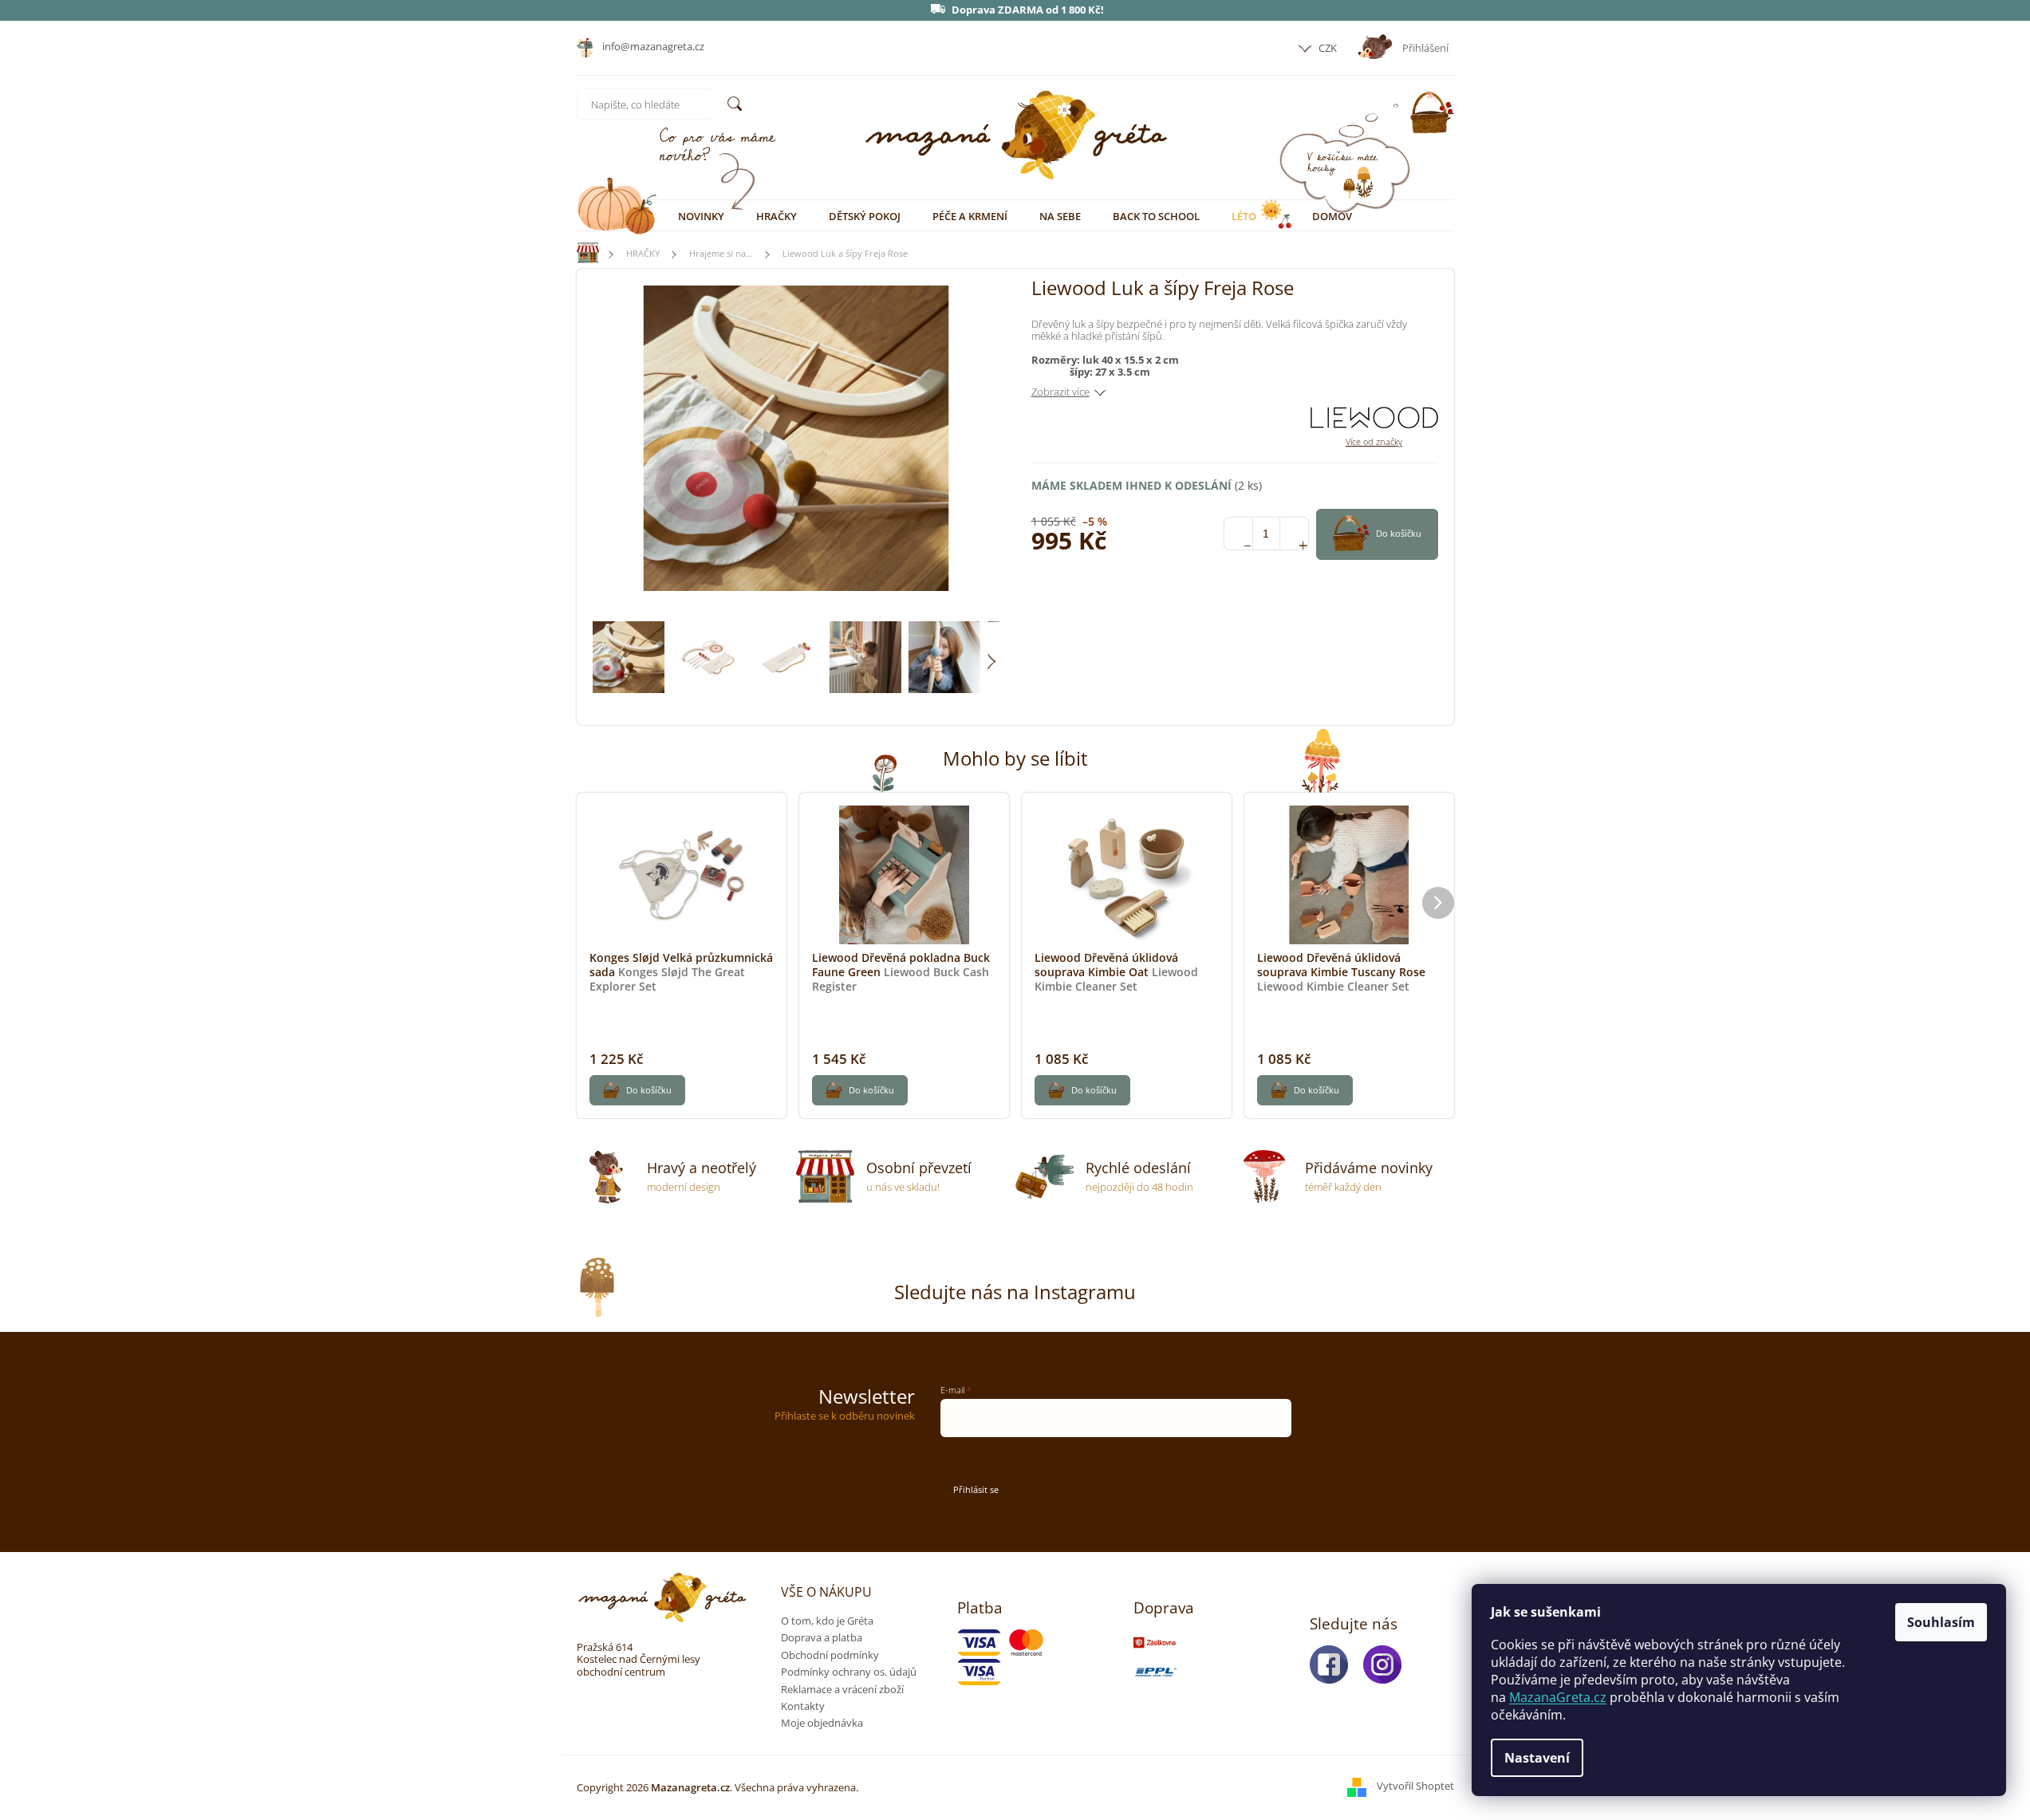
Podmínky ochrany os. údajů (849, 1672)
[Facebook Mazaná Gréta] (1334, 1664)
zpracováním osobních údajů (1187, 1454)
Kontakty (803, 1706)
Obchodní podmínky (830, 1655)
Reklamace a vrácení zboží (842, 1689)
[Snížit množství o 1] (1238, 534)
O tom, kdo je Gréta (827, 1621)
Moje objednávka (822, 1723)
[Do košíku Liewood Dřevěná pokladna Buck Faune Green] (860, 1090)
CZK (1326, 48)
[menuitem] (701, 216)
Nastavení (1537, 1758)
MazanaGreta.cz (1558, 1697)
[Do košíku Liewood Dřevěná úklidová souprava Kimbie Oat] (1082, 1090)
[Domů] (581, 253)
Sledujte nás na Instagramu (1015, 1292)
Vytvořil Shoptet (1415, 1787)
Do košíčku (1399, 533)
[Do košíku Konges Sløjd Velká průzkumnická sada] (637, 1090)
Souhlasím (1941, 1622)
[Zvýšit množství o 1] (1294, 534)
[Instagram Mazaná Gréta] (1387, 1664)
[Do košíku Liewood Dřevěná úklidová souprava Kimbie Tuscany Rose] (1305, 1090)
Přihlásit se (976, 1489)
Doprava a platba (822, 1637)
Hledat (735, 104)
